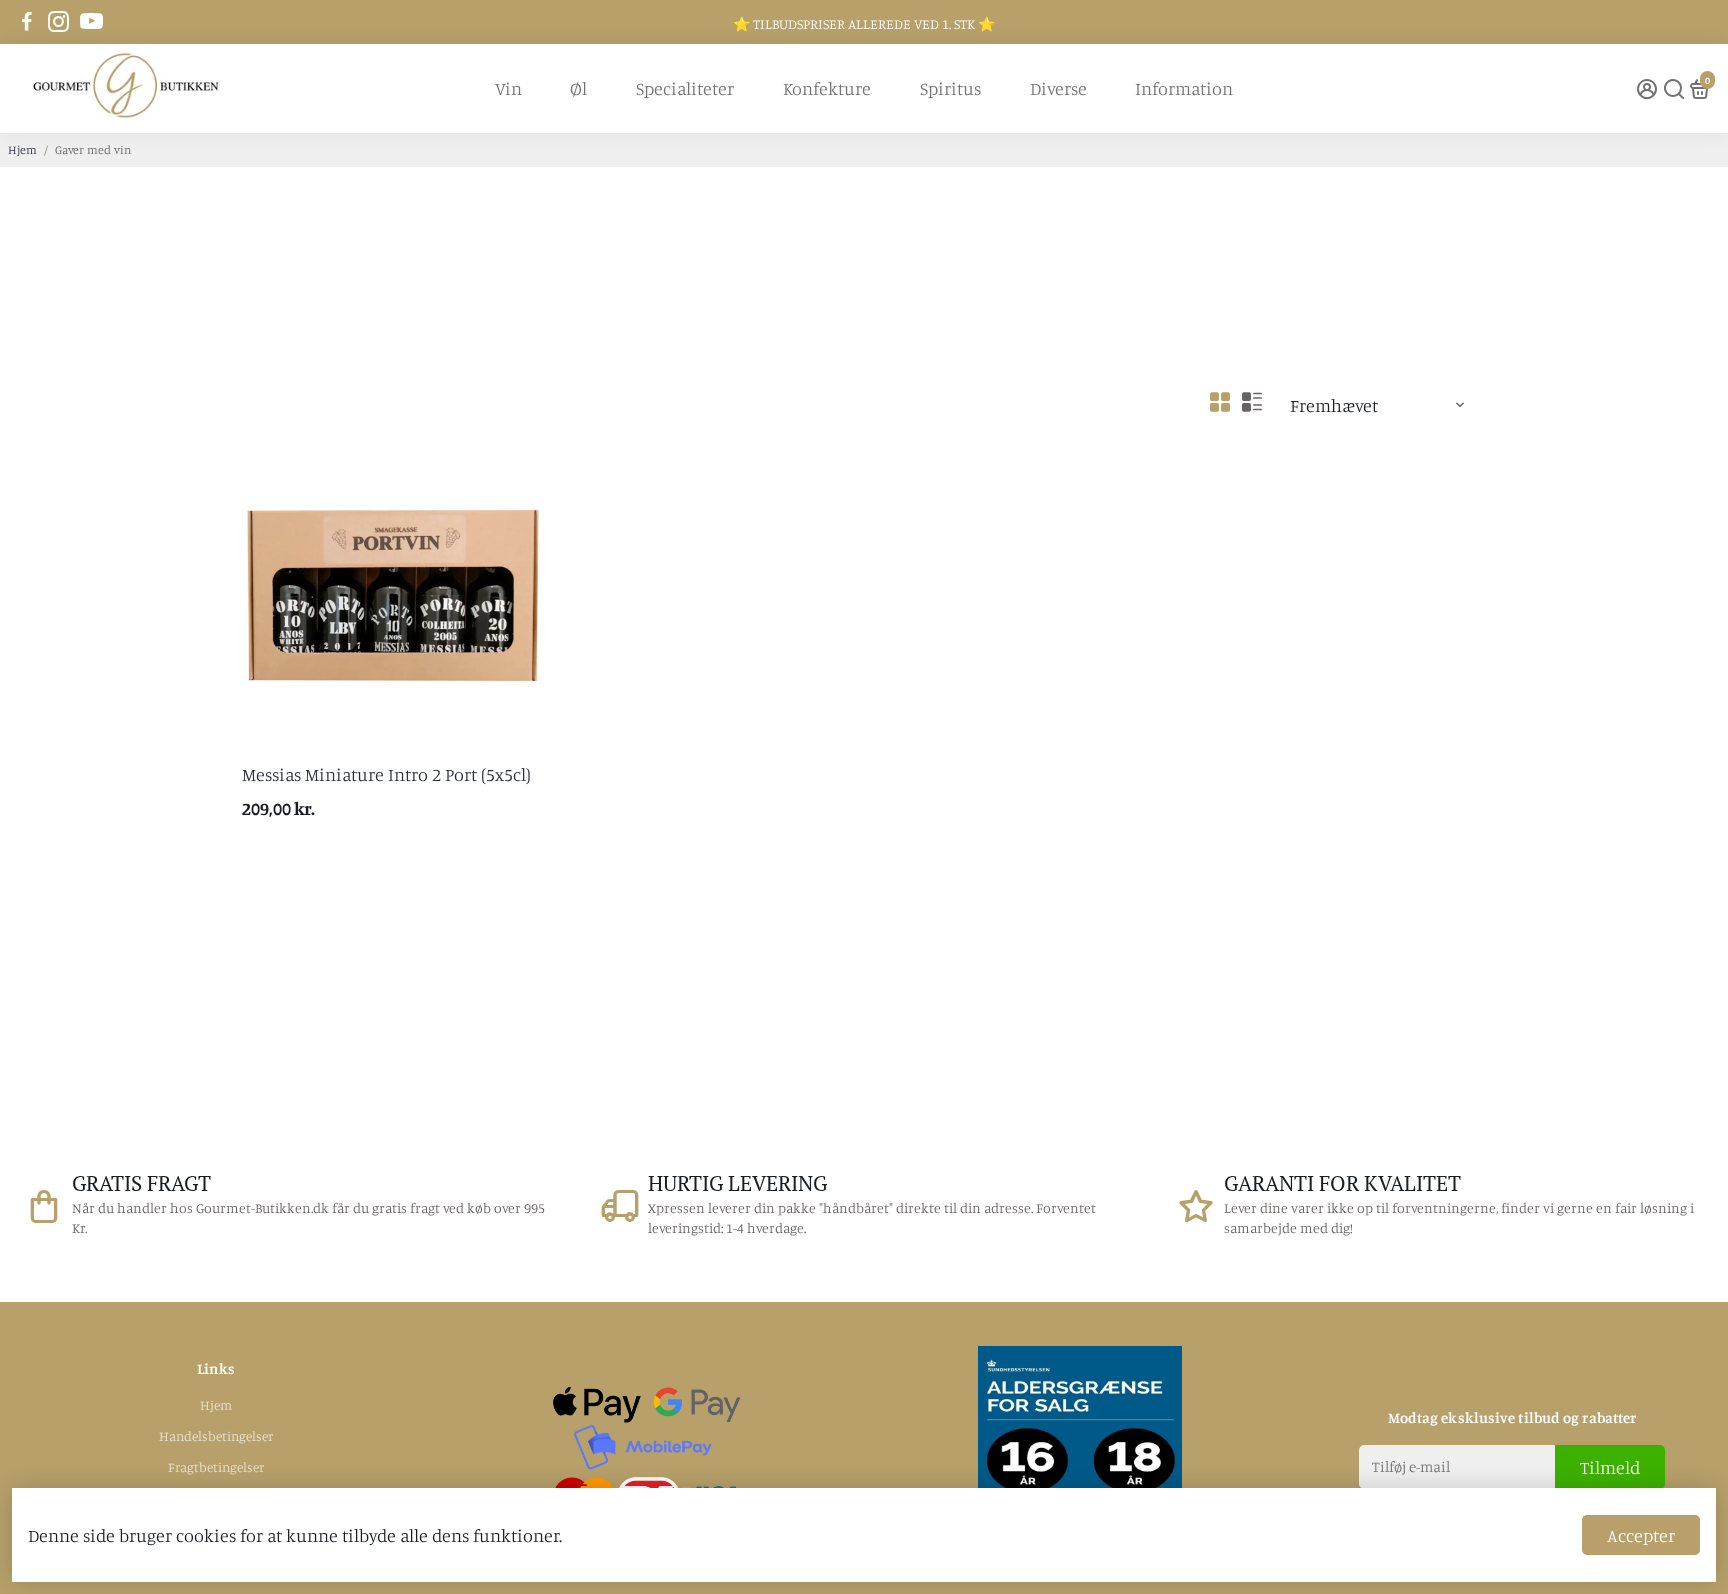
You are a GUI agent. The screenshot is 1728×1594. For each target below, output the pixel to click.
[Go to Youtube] (91, 22)
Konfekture (827, 88)
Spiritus (950, 88)
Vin (508, 88)
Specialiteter (685, 88)
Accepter (1641, 1535)
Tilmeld (1610, 1467)
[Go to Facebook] (27, 22)
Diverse (1058, 88)
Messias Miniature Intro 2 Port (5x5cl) (386, 774)
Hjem (22, 149)
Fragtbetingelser (216, 1467)
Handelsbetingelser (216, 1436)
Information (1184, 88)
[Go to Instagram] (58, 22)
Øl (578, 88)
